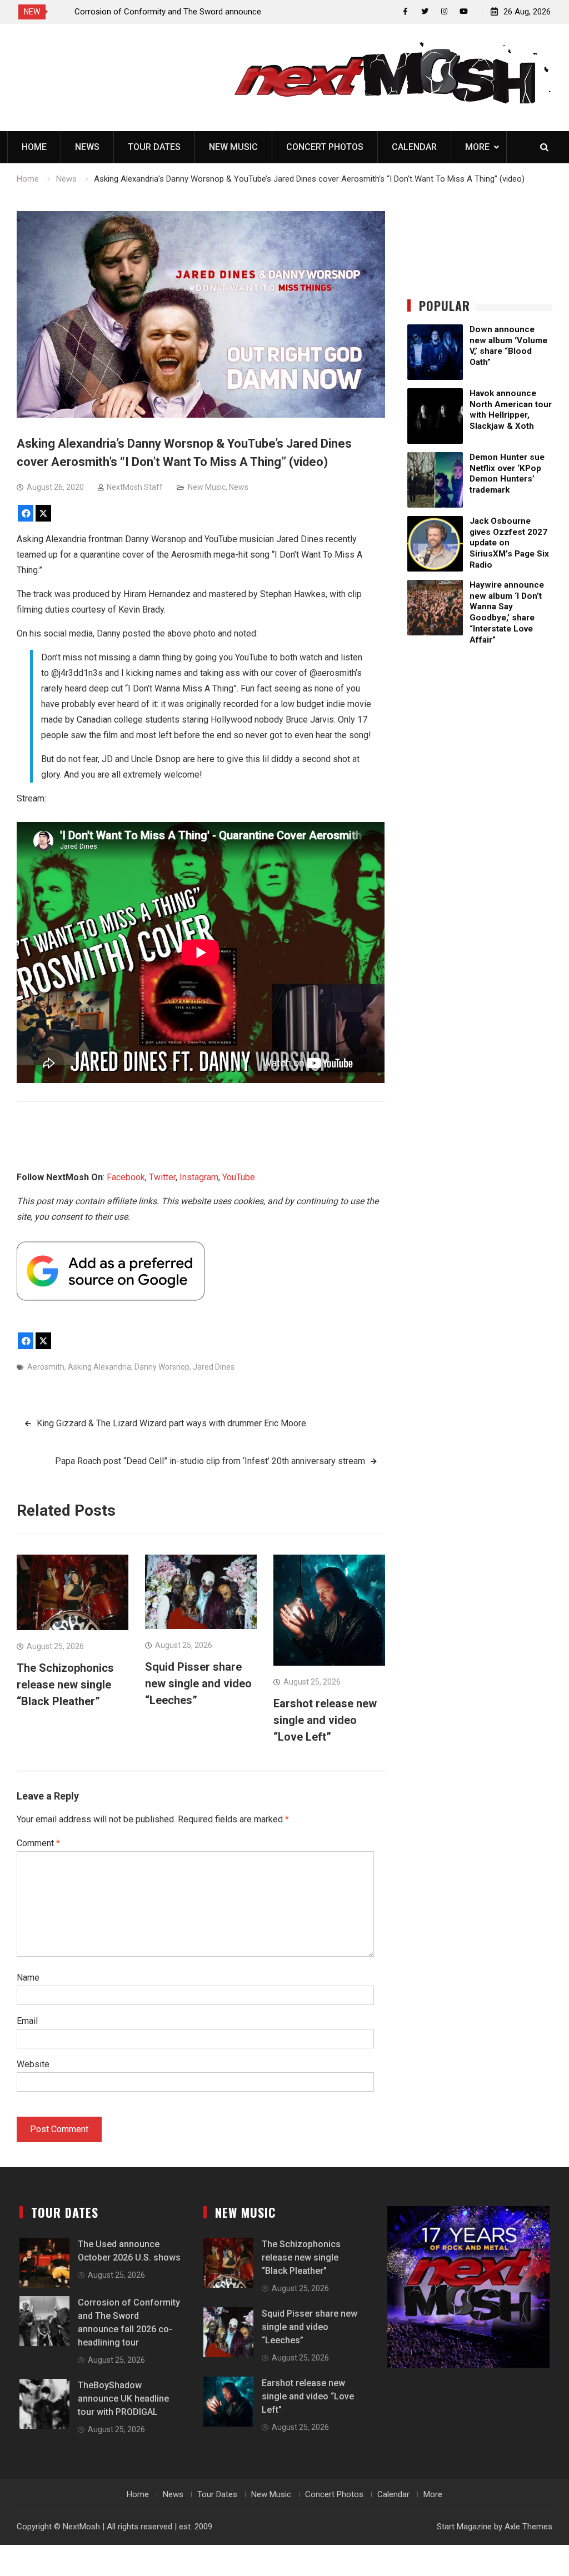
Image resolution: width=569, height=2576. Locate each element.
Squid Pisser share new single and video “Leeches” (198, 1683)
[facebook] (405, 11)
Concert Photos (325, 147)
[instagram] (444, 11)
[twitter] (425, 11)
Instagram (199, 1177)
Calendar (414, 147)
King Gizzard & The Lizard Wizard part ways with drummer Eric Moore (171, 1423)
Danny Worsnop (162, 1367)
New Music (233, 147)
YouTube (239, 1177)
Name (28, 1978)
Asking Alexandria (99, 1367)
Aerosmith (46, 1367)
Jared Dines (214, 1367)
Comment (38, 1843)
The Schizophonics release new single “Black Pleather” (65, 1685)
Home (34, 147)
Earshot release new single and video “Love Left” (325, 1720)
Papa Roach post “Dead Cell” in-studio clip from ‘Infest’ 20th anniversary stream (210, 1461)
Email (27, 2021)
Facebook (126, 1177)
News (87, 147)
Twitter (162, 1177)
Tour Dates (154, 147)
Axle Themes (528, 2527)
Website (33, 2064)
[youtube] (464, 11)
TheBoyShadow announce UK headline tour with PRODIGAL (123, 2399)
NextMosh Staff (135, 487)
